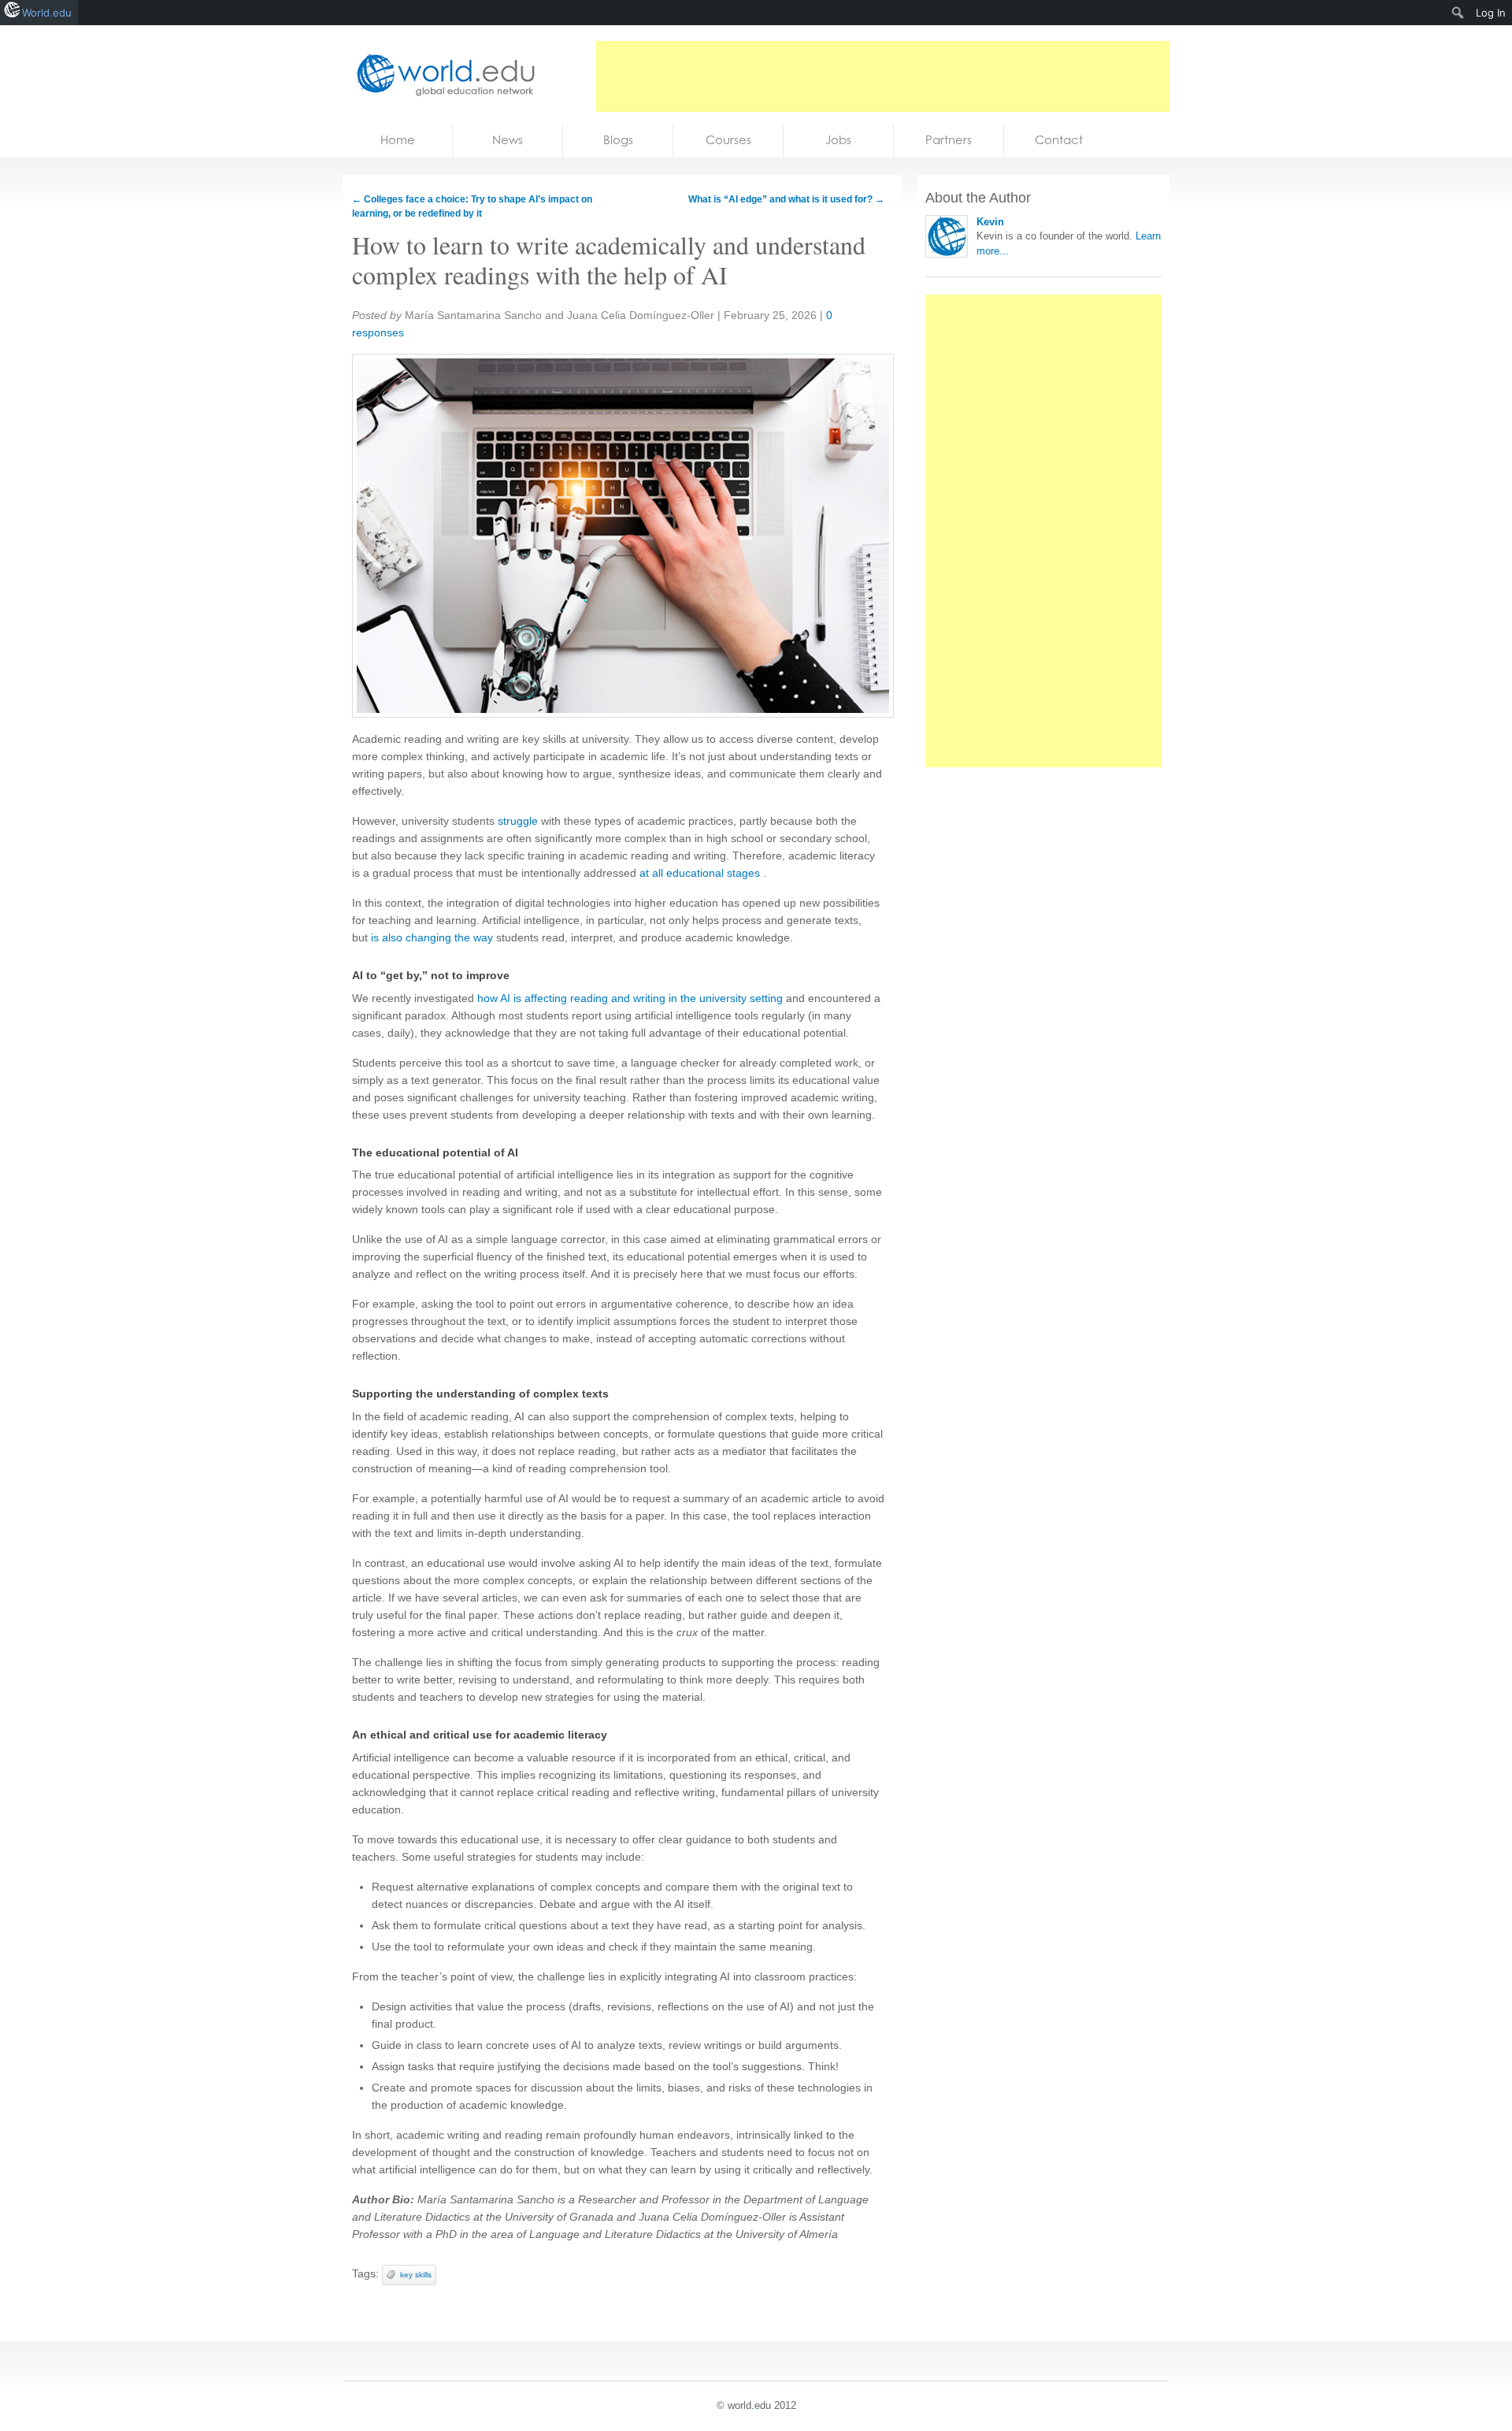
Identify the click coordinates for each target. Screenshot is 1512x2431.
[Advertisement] (883, 76)
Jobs (838, 140)
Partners (949, 140)
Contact (1059, 140)
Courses (728, 140)
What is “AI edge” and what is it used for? (786, 199)
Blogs (618, 140)
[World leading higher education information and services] (441, 74)
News (508, 140)
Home (398, 140)
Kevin (990, 222)
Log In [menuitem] (1491, 13)
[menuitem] (1458, 13)
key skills (416, 2275)
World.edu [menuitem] (47, 13)
